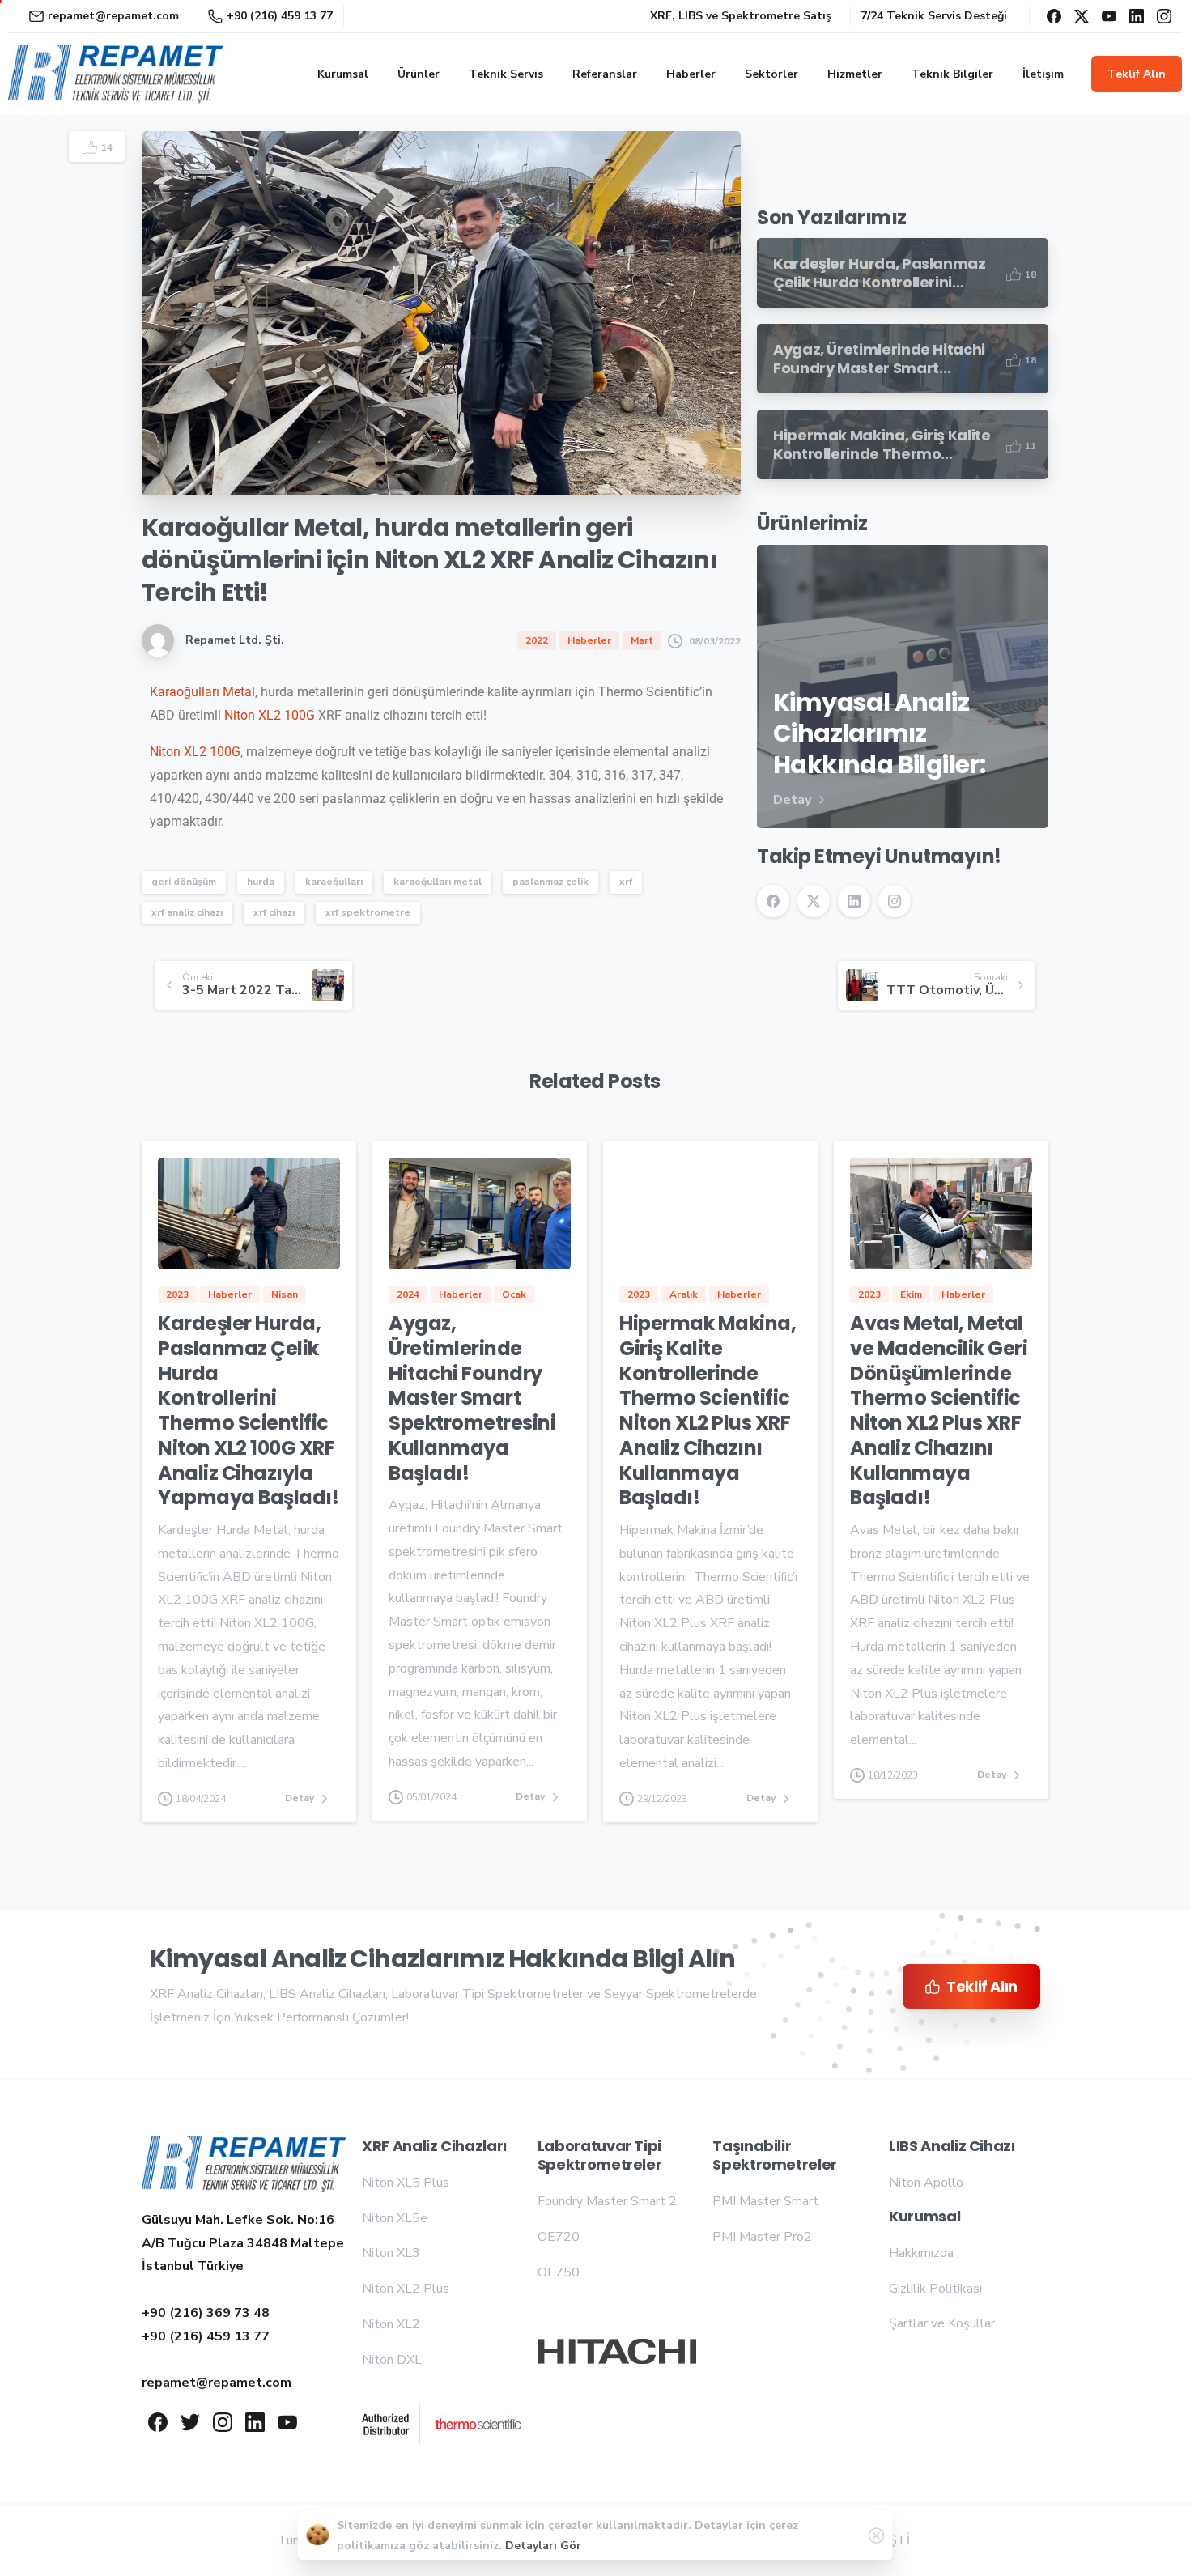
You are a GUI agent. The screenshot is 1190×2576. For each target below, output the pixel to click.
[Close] (877, 2536)
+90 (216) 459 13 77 (280, 16)
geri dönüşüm (184, 882)
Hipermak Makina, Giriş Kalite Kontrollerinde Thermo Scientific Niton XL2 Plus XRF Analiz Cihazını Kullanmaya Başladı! (708, 1410)
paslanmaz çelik (550, 882)
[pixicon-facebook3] (158, 2421)
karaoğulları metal (438, 882)
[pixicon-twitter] (190, 2421)
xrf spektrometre (368, 912)
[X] (1082, 16)
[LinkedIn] (1137, 16)
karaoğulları (334, 882)
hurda (261, 882)
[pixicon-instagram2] (223, 2421)
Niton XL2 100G (270, 715)
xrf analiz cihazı (187, 912)
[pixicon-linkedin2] (255, 2421)
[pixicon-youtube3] (287, 2421)
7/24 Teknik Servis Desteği (934, 16)
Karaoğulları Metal (202, 692)
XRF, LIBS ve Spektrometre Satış (741, 16)
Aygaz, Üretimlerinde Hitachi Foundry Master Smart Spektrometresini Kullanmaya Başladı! (472, 1398)
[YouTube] (1109, 16)
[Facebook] (1054, 16)
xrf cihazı (274, 912)
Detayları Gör (543, 2546)
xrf (626, 882)
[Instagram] (1164, 16)
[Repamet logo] (244, 2164)
